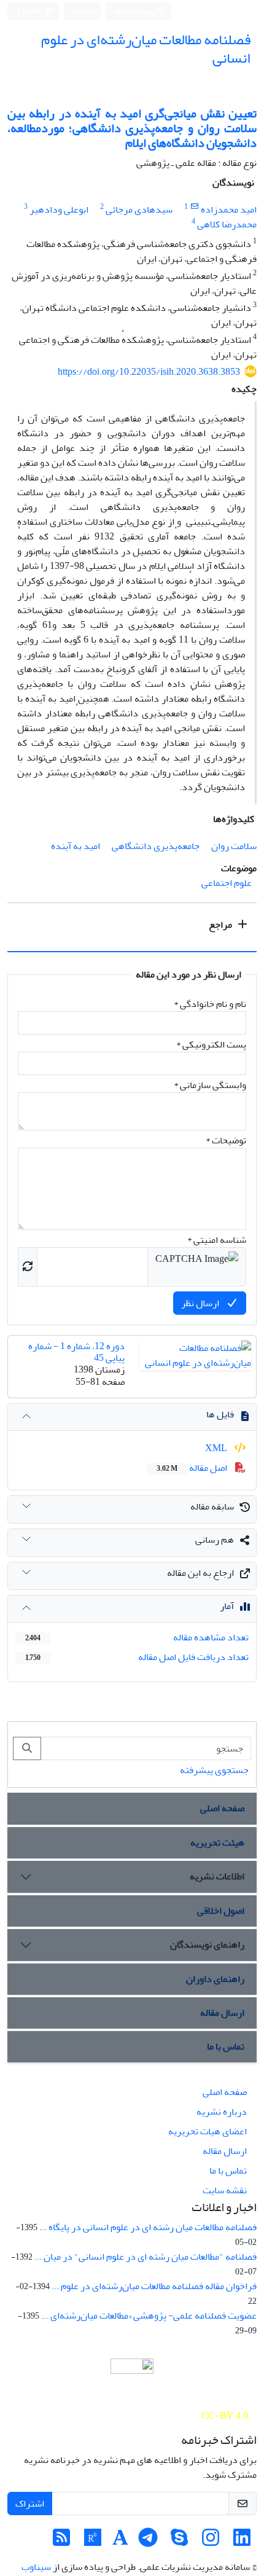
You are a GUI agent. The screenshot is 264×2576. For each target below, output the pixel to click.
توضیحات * (226, 1140)
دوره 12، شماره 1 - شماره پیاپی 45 (76, 1352)
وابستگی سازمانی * (210, 1085)
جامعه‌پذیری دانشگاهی (156, 846)
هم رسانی (215, 1540)
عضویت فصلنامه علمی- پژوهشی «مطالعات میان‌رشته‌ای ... (149, 2316)
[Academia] (120, 2542)
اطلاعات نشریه (217, 1876)
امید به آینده (76, 846)
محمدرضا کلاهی (227, 224)
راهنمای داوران (215, 1979)
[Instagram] (211, 2542)
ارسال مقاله (222, 2013)
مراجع (221, 925)
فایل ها (220, 1414)
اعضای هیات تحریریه (208, 2131)
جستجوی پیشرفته (214, 1770)
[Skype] (179, 2542)
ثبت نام (85, 11)
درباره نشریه (222, 2112)
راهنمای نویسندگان (207, 1944)
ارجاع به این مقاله (200, 1573)
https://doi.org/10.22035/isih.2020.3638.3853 (149, 372)
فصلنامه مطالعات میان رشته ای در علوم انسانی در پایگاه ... (148, 2227)
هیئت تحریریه (217, 1842)
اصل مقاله (193, 1468)
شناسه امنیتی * (217, 1240)
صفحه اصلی (222, 1808)
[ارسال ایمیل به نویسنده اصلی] (194, 207)
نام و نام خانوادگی (210, 1004)
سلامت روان (234, 846)
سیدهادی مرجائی (139, 209)
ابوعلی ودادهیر (59, 209)
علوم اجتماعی (227, 883)
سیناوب (36, 2567)
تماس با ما (226, 2046)
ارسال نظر (201, 1303)
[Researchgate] (93, 2542)
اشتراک (30, 2504)
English (30, 11)
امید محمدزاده (229, 209)
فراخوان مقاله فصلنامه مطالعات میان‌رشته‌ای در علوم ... (154, 2286)
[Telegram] (148, 2542)
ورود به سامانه (137, 11)
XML (217, 1448)
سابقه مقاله (212, 1506)
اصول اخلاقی (221, 1911)
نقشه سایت (225, 2190)
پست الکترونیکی (211, 1044)
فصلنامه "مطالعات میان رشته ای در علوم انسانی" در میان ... (146, 2257)
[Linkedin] (242, 2542)
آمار (227, 1606)
